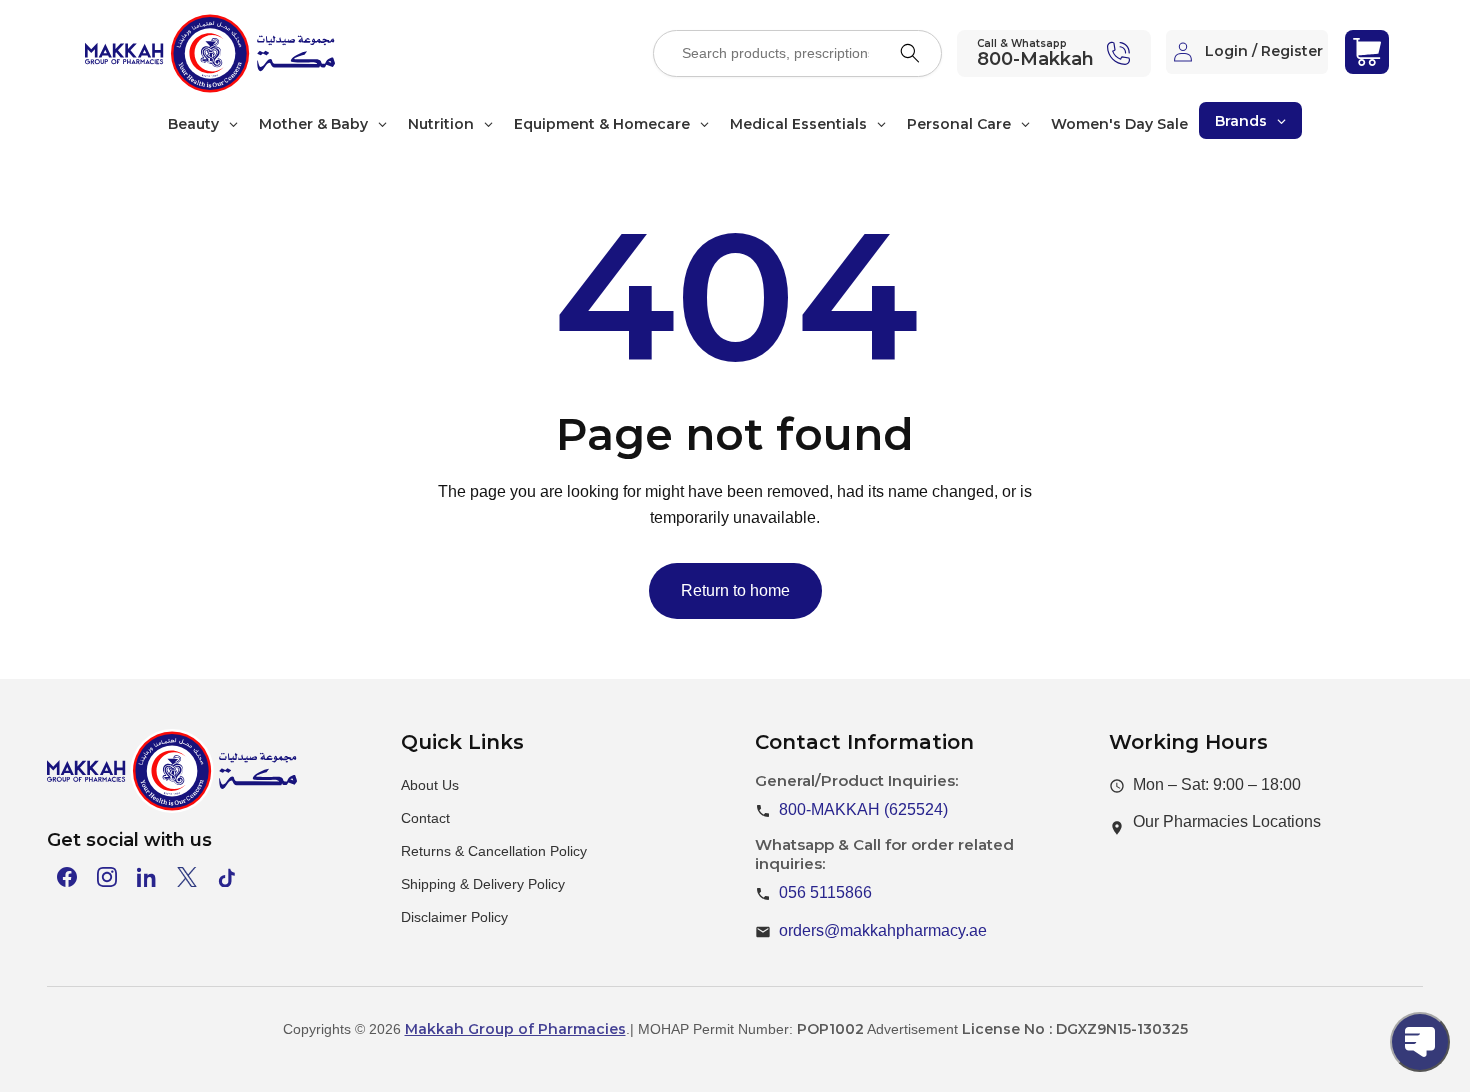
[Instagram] (107, 877)
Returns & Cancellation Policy (494, 851)
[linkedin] (147, 877)
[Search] (910, 53)
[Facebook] (67, 877)
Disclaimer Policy (454, 917)
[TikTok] (227, 877)
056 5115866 (825, 892)
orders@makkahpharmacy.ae (883, 930)
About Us (430, 785)
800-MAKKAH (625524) (863, 809)
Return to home (735, 590)
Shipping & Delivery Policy (483, 884)
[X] (187, 877)
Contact (425, 818)
